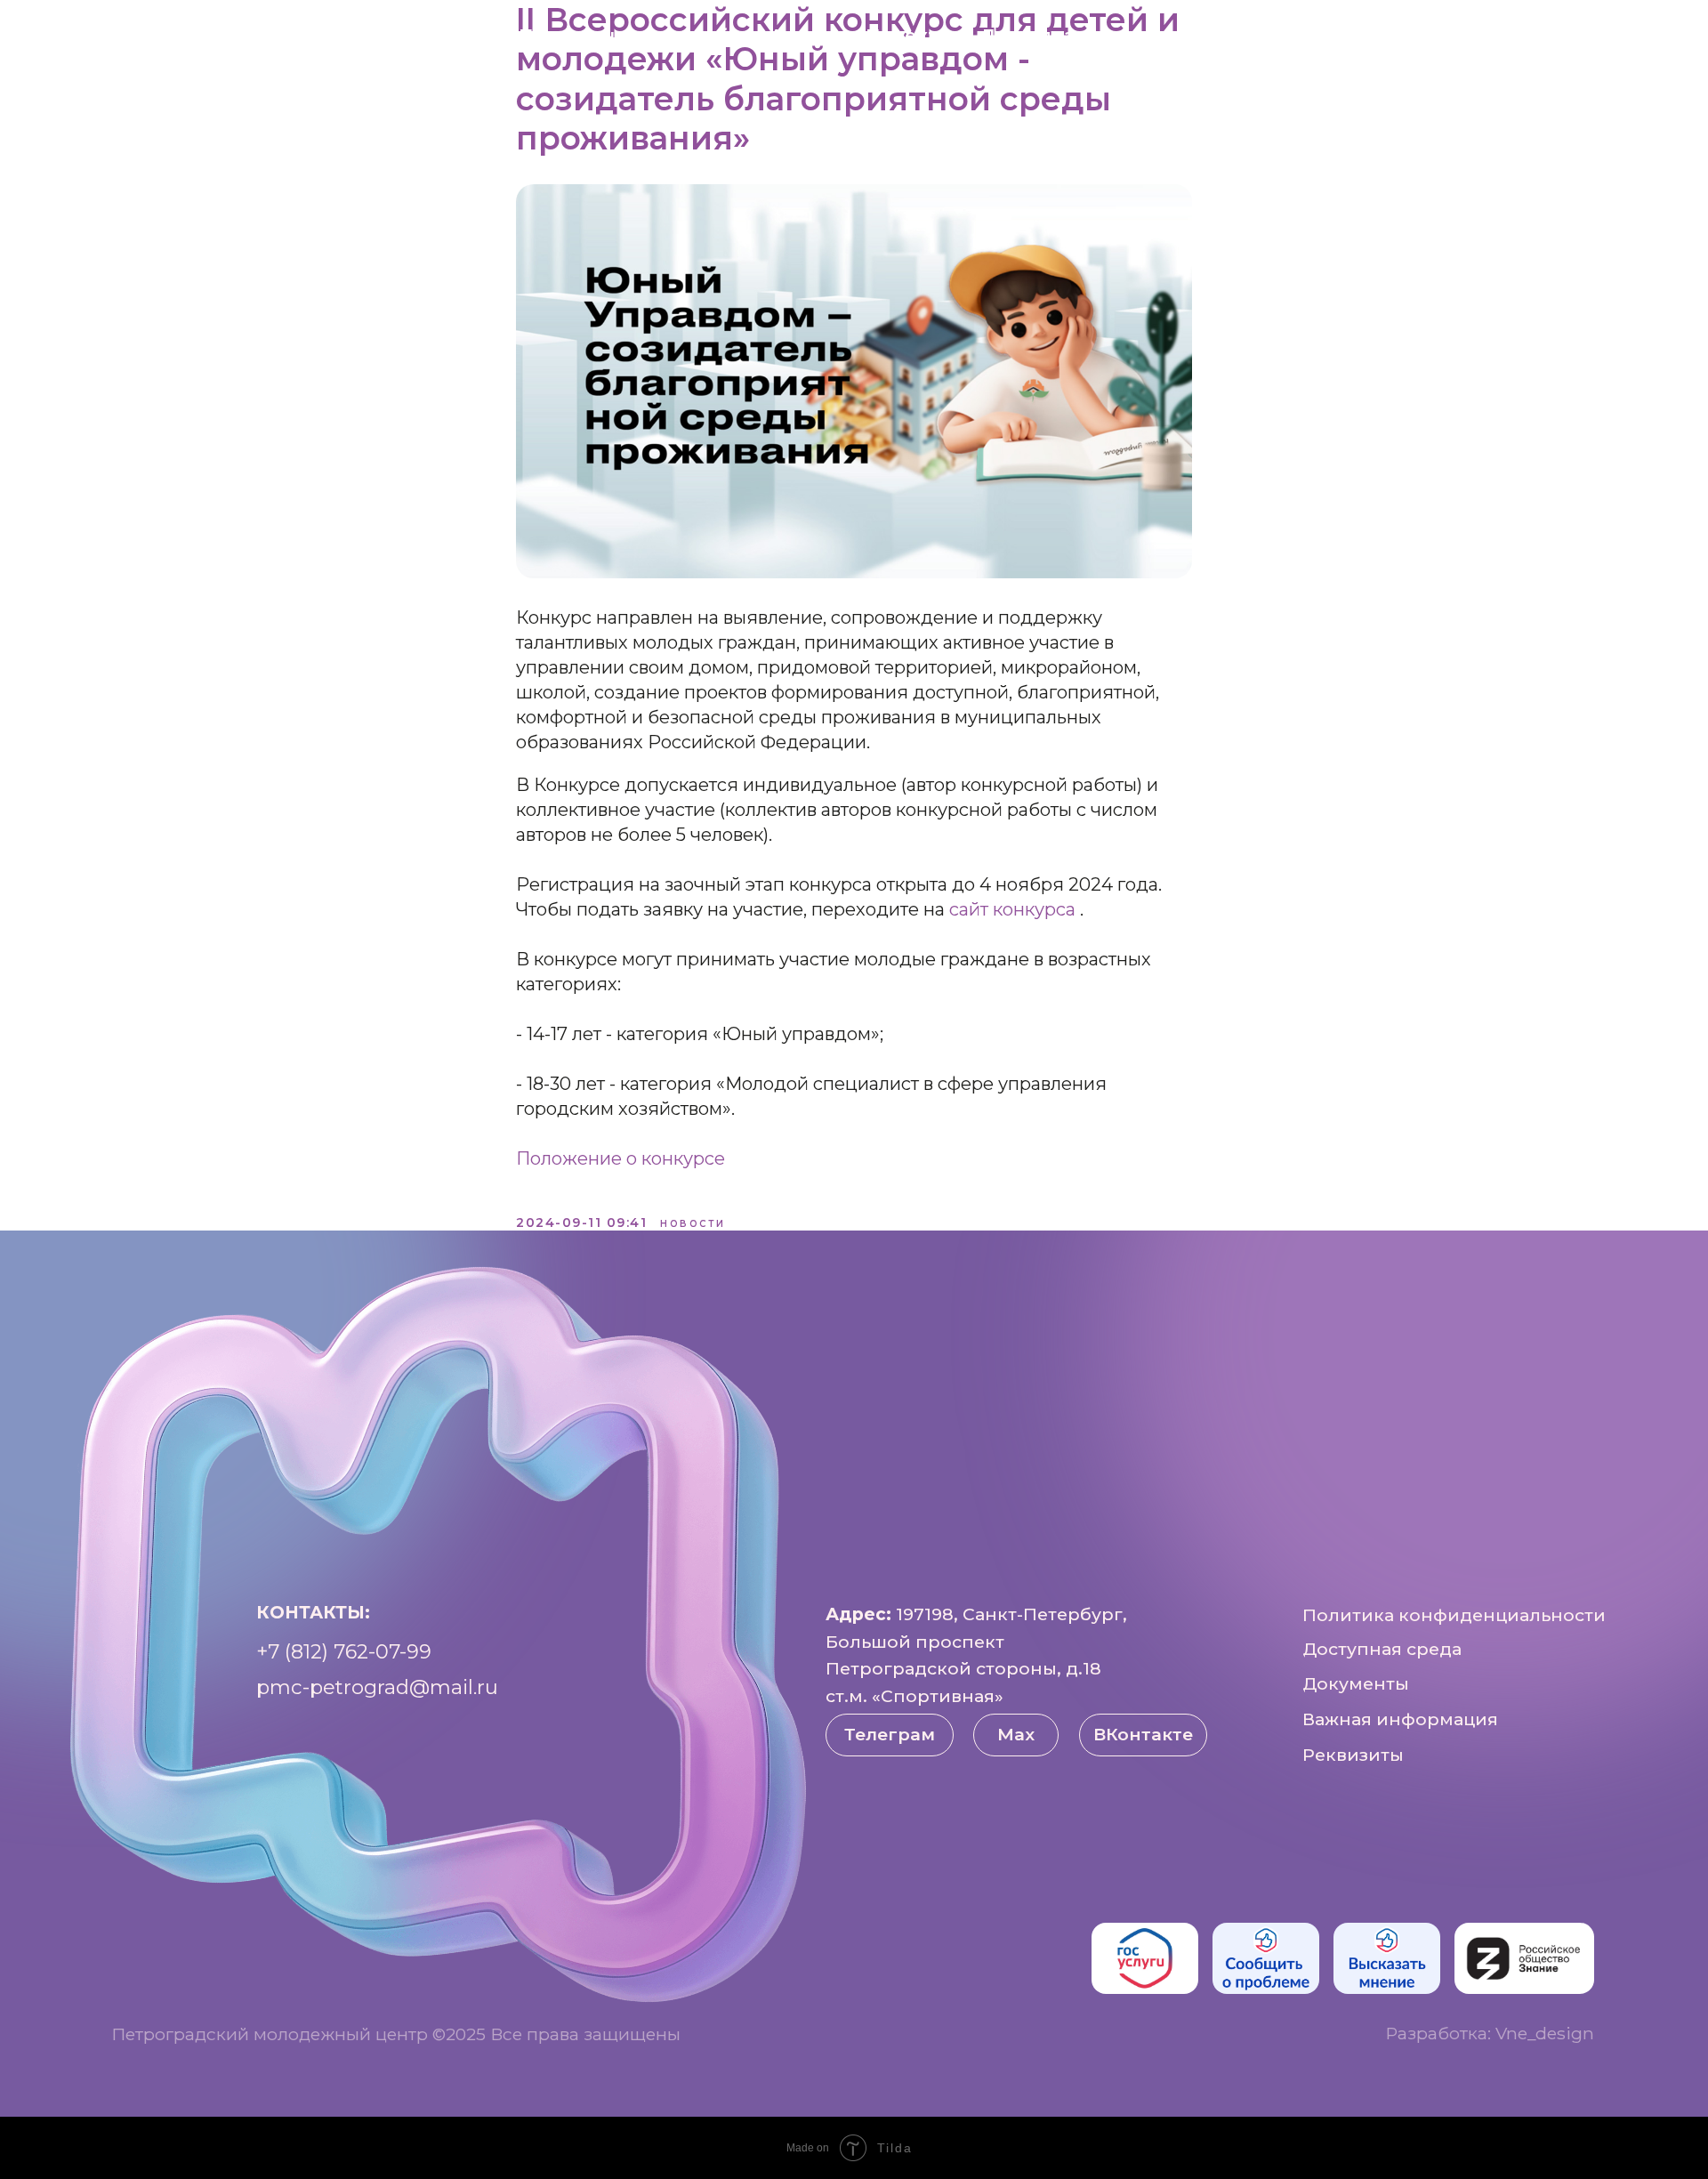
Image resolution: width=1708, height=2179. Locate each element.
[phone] (1615, 36)
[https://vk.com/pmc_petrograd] (1537, 36)
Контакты (1224, 36)
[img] (1145, 1958)
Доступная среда (1065, 36)
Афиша (804, 36)
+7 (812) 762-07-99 (344, 1651)
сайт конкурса (1015, 909)
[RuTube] (1576, 36)
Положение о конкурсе (620, 1158)
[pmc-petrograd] (1655, 36)
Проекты (910, 36)
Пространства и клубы (631, 36)
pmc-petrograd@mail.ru (377, 1687)
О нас (465, 36)
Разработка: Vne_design (1490, 2033)
